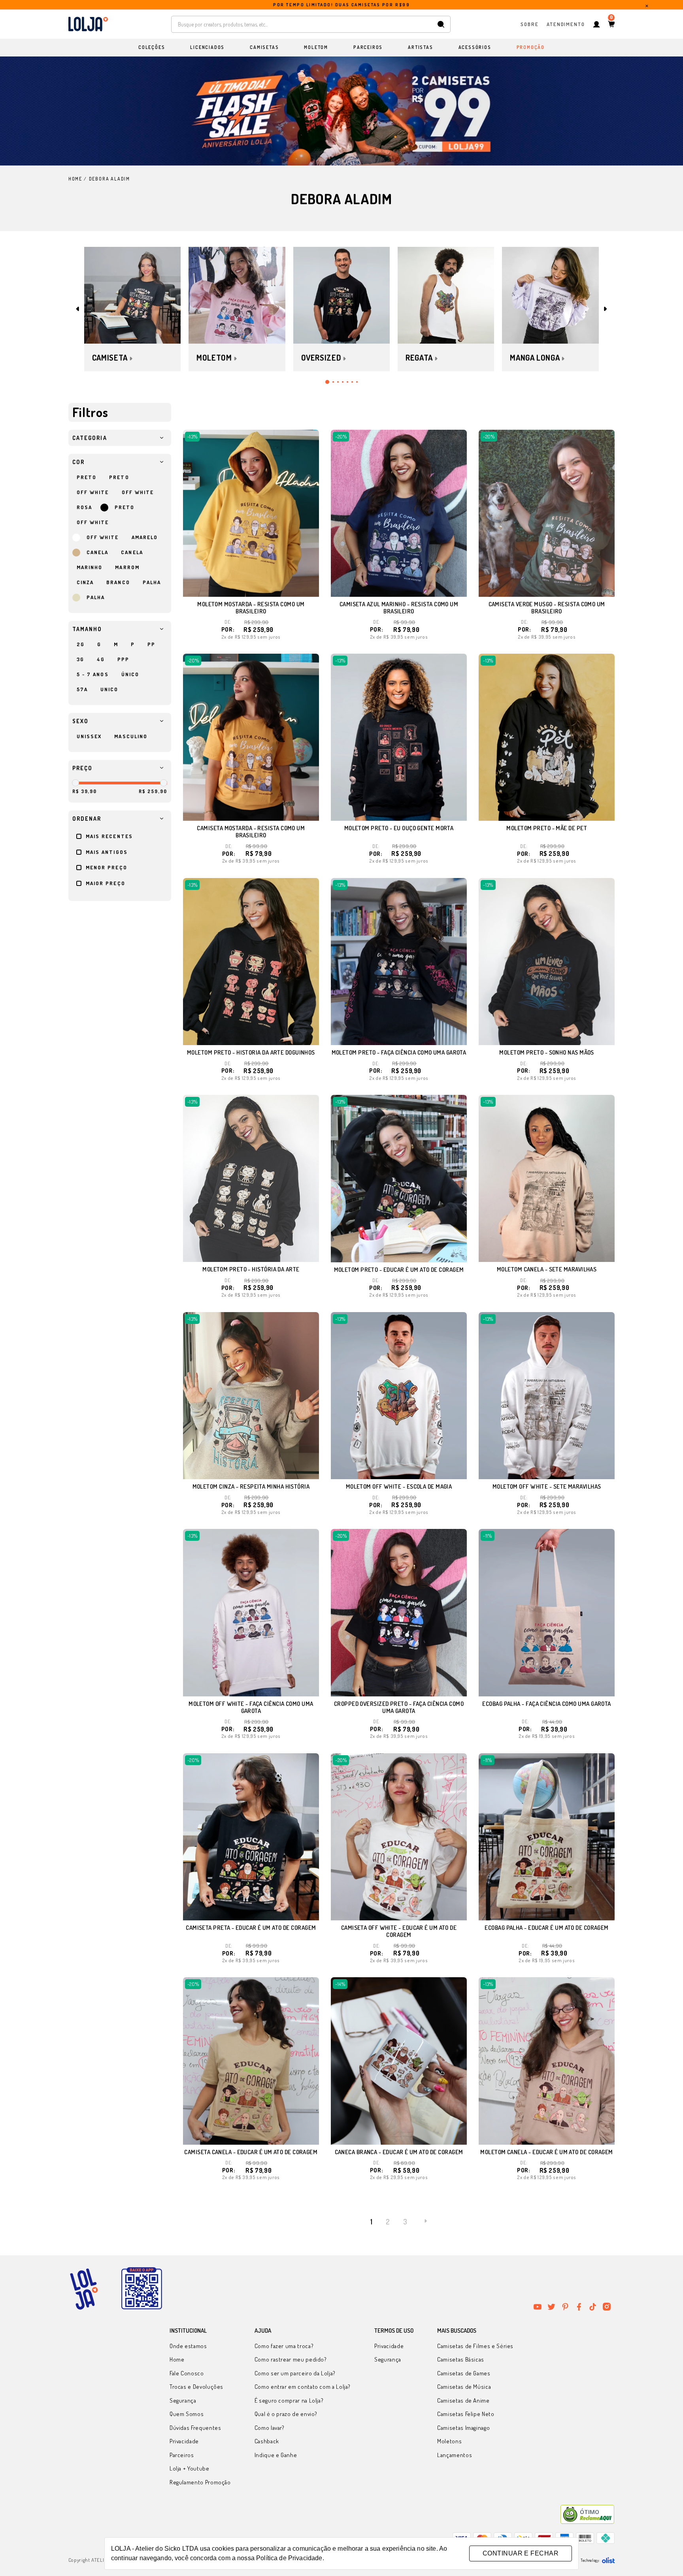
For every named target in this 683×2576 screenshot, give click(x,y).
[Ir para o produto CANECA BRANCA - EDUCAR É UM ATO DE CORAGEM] (399, 2061)
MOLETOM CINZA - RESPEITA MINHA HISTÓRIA (251, 1486)
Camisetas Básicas (461, 2359)
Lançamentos (455, 2455)
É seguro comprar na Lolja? (289, 2400)
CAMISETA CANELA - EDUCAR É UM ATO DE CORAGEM (251, 2152)
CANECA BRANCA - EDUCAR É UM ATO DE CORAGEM (399, 2152)
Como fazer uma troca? (284, 2346)
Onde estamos (188, 2346)
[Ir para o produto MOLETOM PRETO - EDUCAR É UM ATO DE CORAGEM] (399, 1178)
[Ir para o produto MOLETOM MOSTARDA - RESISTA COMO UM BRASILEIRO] (251, 513)
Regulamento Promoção (200, 2482)
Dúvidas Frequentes (195, 2428)
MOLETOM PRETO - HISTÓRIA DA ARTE (251, 1269)
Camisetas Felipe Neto (466, 2414)
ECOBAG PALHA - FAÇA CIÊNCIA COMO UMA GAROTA (546, 1704)
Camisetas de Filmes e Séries (475, 2346)
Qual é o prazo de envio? (286, 2414)
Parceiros (182, 2455)
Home (177, 2359)
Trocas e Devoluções (196, 2387)
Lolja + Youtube (190, 2468)
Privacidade (184, 2441)
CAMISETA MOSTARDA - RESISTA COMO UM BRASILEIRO (251, 832)
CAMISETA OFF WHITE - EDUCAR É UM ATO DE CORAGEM (399, 1931)
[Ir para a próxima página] (426, 2221)
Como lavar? (270, 2428)
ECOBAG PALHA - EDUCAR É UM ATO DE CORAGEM (546, 1928)
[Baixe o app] (142, 2289)
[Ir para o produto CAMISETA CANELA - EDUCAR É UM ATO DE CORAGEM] (251, 2061)
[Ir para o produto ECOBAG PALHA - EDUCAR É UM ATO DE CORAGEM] (547, 1837)
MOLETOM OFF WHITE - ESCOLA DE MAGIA (399, 1486)
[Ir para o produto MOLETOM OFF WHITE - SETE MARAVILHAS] (547, 1396)
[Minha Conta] (596, 24)
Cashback (267, 2441)
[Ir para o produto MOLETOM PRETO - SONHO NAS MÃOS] (547, 962)
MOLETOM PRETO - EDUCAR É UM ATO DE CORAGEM (399, 1270)
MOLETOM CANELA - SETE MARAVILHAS (547, 1269)
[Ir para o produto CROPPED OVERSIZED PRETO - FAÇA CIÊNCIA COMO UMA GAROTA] (399, 1612)
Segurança (183, 2400)
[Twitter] (551, 2307)
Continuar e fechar (521, 2553)
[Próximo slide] (605, 309)
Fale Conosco (187, 2373)
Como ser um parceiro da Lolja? (295, 2373)
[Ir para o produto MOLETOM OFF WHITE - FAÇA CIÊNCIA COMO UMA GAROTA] (251, 1612)
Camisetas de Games (464, 2373)
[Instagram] (607, 2307)
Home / (78, 179)
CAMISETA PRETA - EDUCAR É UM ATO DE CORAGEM (251, 1928)
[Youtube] (538, 2307)
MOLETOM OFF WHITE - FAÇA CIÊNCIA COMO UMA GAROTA (251, 1707)
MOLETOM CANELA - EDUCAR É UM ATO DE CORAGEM (546, 2152)
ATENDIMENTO (566, 24)
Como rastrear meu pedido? (291, 2359)
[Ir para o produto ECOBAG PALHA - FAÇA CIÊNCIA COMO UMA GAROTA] (547, 1612)
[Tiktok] (593, 2307)
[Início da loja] (88, 24)
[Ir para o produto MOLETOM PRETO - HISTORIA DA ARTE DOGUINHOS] (251, 962)
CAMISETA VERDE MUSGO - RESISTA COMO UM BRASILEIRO (547, 608)
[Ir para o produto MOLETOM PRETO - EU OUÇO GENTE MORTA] (399, 737)
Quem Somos (187, 2414)
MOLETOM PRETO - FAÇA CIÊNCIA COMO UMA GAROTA (399, 1052)
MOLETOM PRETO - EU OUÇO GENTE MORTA (399, 828)
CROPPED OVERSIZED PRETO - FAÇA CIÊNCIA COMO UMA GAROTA (399, 1707)
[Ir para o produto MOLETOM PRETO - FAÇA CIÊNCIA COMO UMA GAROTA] (399, 962)
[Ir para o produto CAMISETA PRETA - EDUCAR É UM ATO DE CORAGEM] (251, 1837)
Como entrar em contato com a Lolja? (303, 2387)
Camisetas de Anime (463, 2400)
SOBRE (530, 24)
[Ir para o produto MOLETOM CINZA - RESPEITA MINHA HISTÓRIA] (251, 1396)
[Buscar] (441, 24)
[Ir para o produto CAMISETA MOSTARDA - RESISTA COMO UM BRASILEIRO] (251, 737)
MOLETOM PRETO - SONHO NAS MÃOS (547, 1052)
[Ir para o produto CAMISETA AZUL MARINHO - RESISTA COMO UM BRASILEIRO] (399, 513)
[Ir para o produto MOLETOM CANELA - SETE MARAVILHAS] (547, 1178)
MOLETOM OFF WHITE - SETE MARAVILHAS (547, 1486)
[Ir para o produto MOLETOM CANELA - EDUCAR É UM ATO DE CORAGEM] (547, 2061)
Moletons (449, 2441)
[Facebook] (579, 2307)
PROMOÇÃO (531, 47)
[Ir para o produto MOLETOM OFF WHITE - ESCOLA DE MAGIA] (399, 1396)
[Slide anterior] (78, 309)
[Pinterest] (565, 2307)
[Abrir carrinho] (611, 24)
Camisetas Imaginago (463, 2428)
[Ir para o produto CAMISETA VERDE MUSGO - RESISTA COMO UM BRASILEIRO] (547, 513)
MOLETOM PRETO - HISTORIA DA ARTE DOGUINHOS (251, 1052)
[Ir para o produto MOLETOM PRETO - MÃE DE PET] (547, 737)
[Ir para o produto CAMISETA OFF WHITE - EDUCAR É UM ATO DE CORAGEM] (399, 1837)
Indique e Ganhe (276, 2455)
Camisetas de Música (464, 2387)
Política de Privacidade (289, 2558)
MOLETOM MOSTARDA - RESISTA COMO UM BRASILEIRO (251, 608)
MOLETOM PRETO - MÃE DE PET (547, 828)
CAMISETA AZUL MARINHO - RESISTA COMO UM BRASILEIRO (399, 608)
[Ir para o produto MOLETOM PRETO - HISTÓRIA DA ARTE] (251, 1178)
